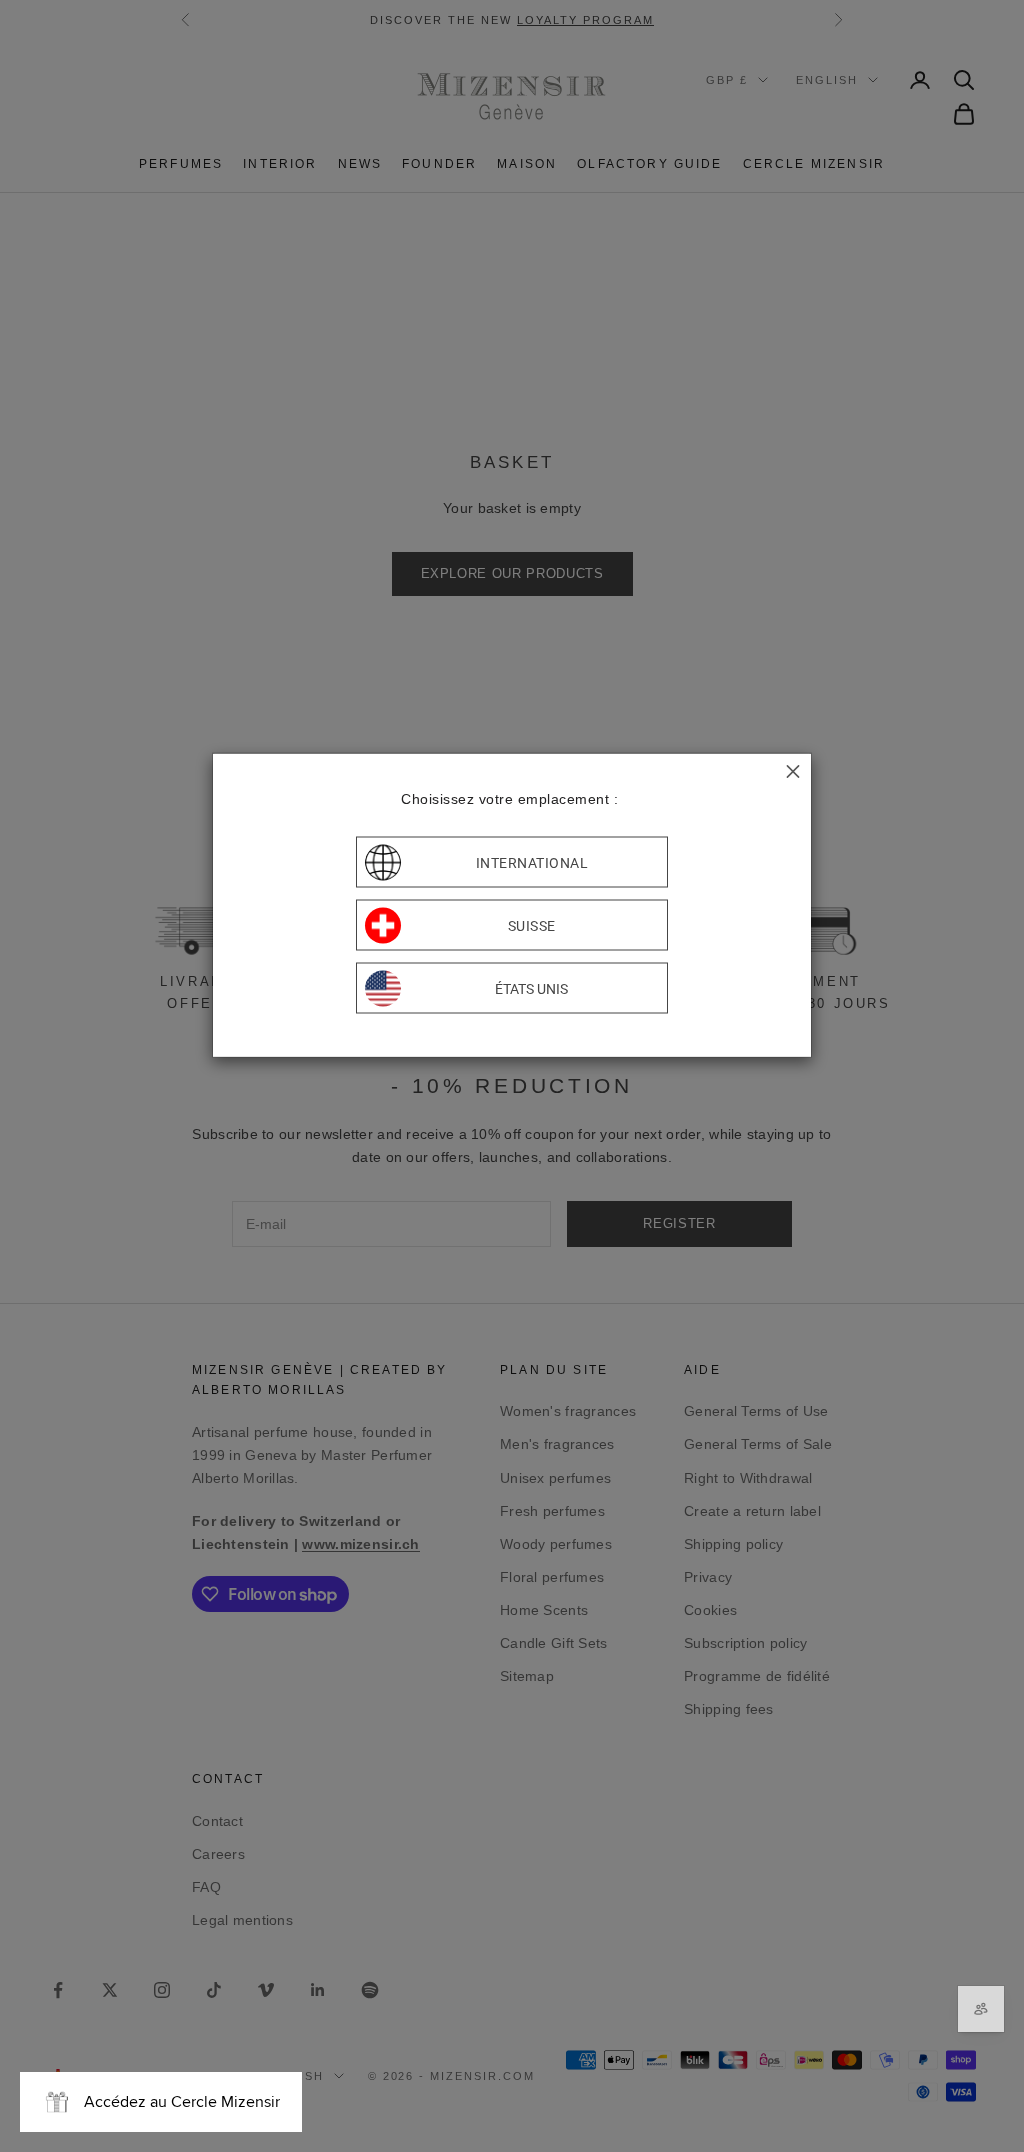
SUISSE (532, 925)
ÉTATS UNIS (531, 988)
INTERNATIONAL (532, 862)
